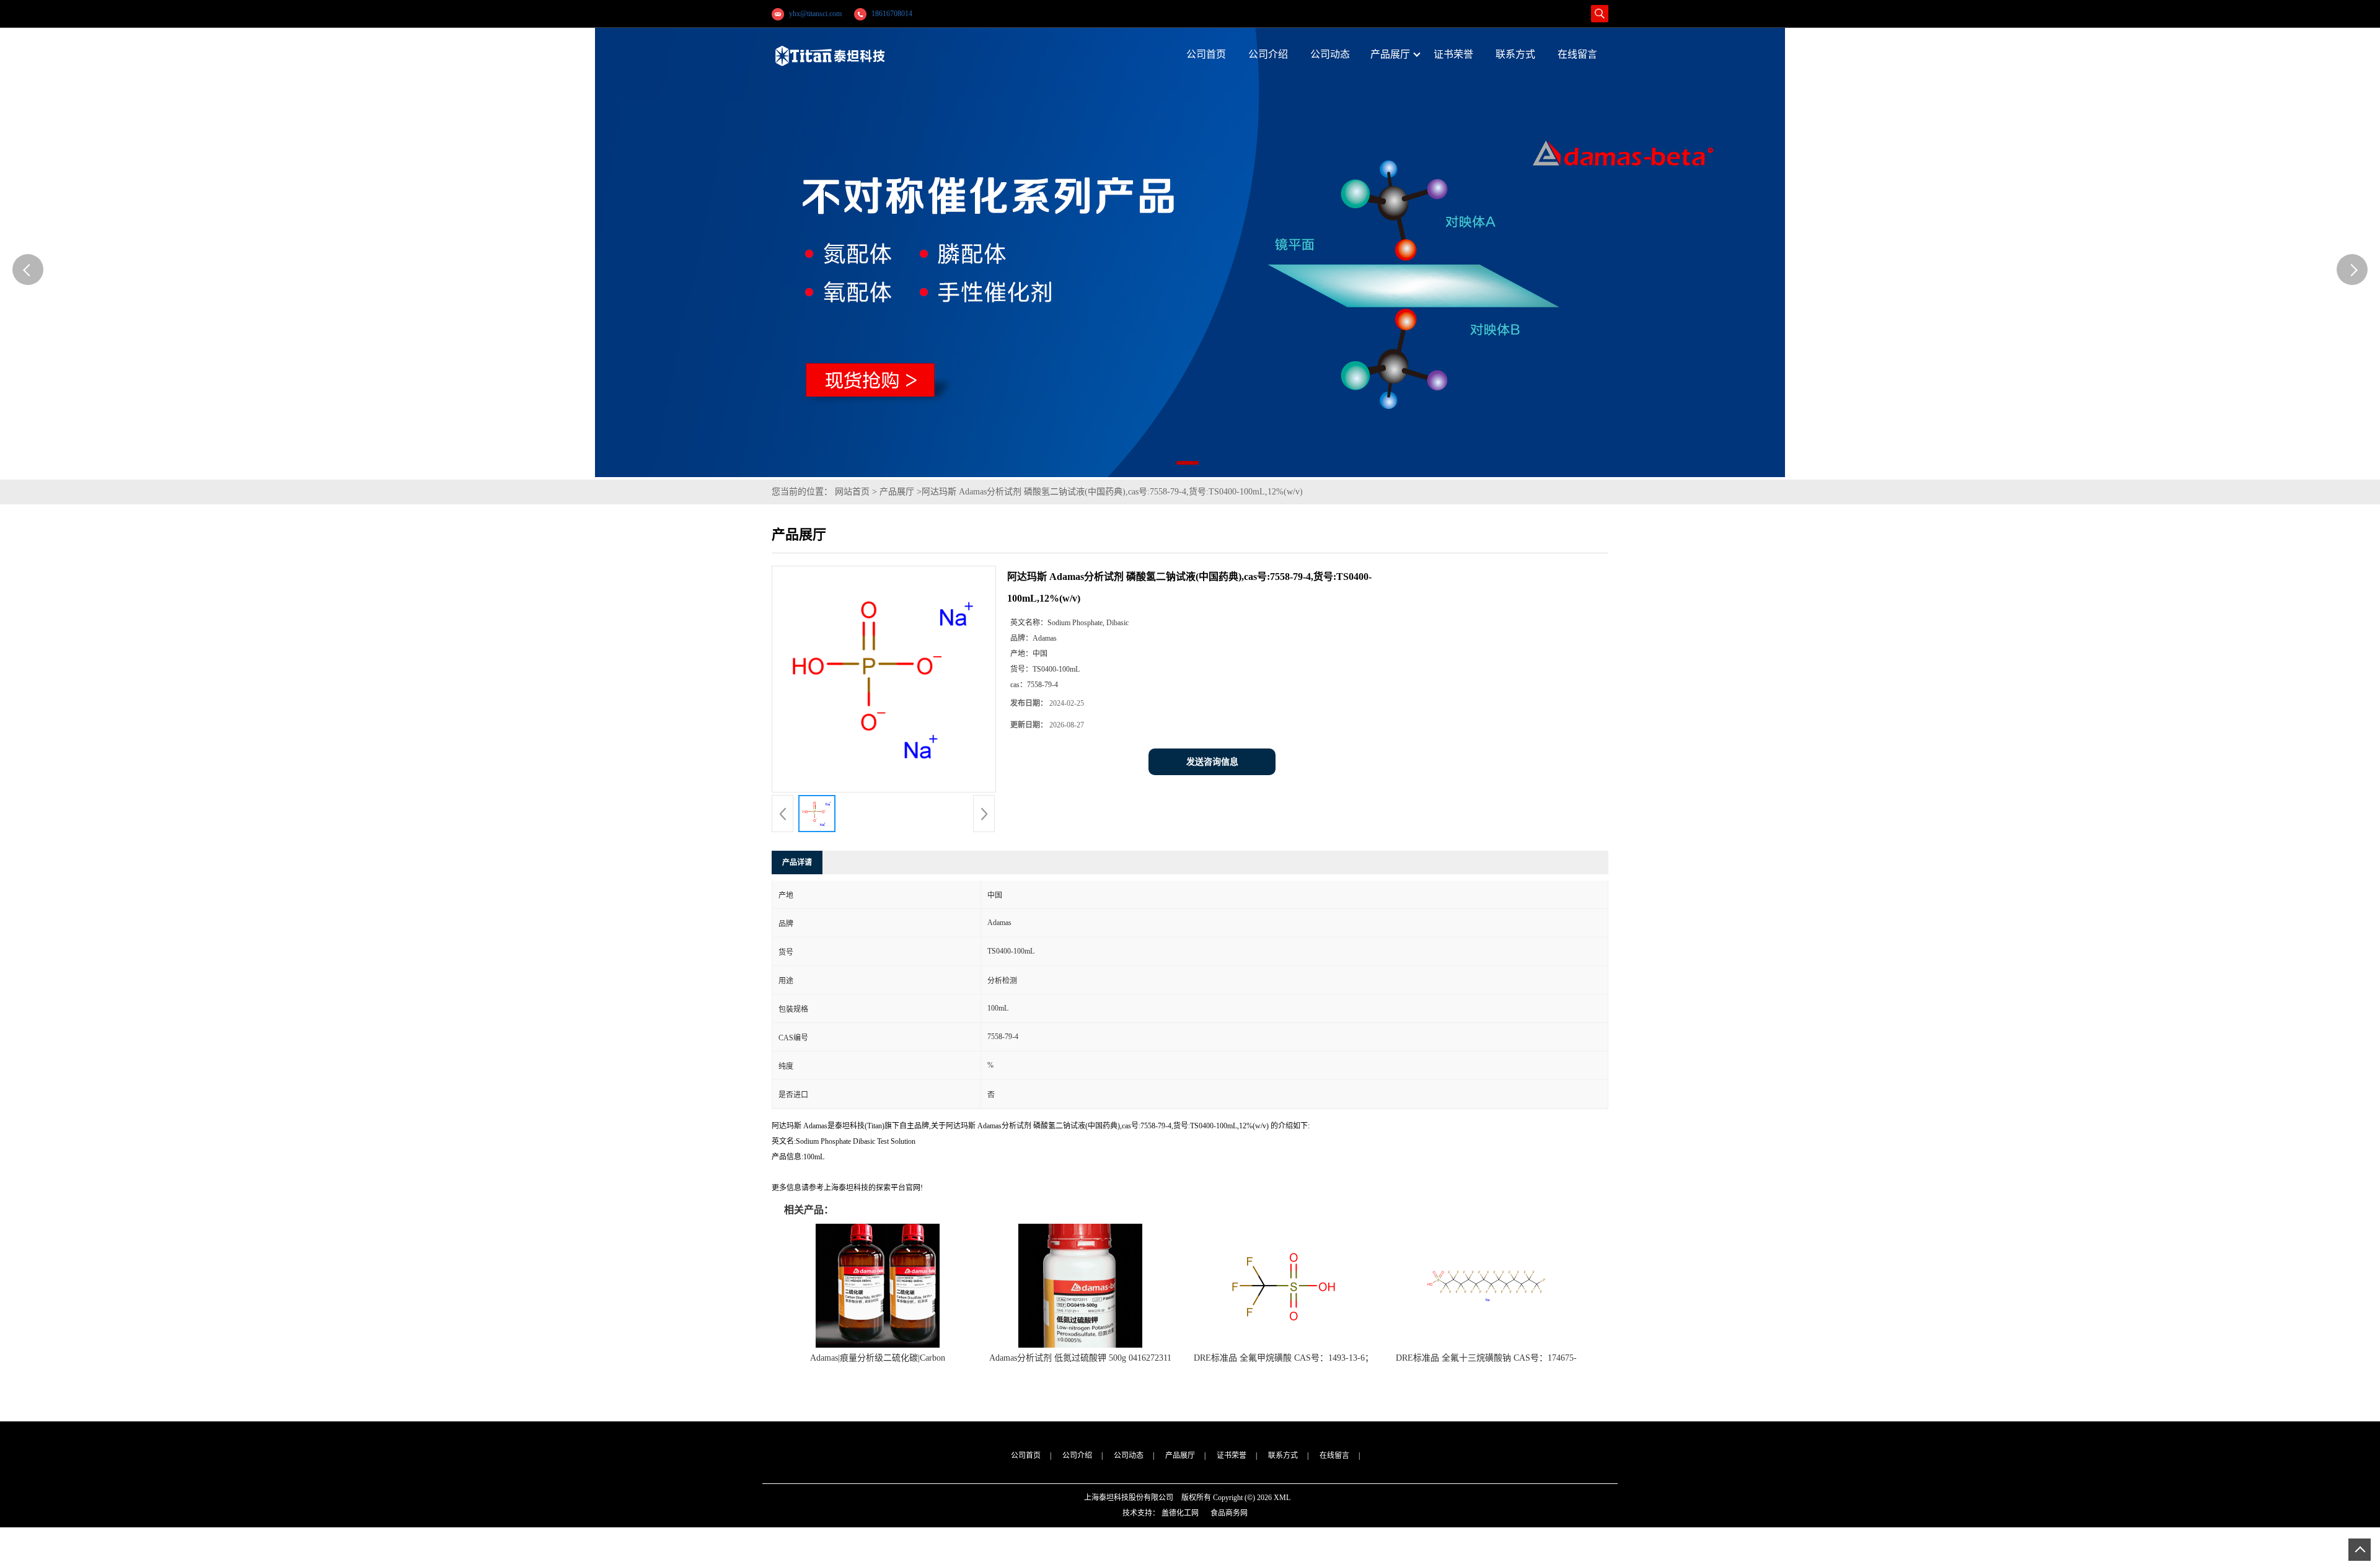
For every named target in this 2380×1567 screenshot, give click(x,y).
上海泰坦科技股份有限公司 (1129, 1498)
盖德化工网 (1180, 1513)
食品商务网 (1229, 1513)
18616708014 (892, 14)
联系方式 (1283, 1455)
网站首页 (852, 492)
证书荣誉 (1232, 1455)
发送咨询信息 (1212, 762)
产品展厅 (897, 492)
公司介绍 (1077, 1455)
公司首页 (1026, 1455)
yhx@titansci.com (815, 14)
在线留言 (1334, 1455)
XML (1282, 1498)
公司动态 (1129, 1455)
